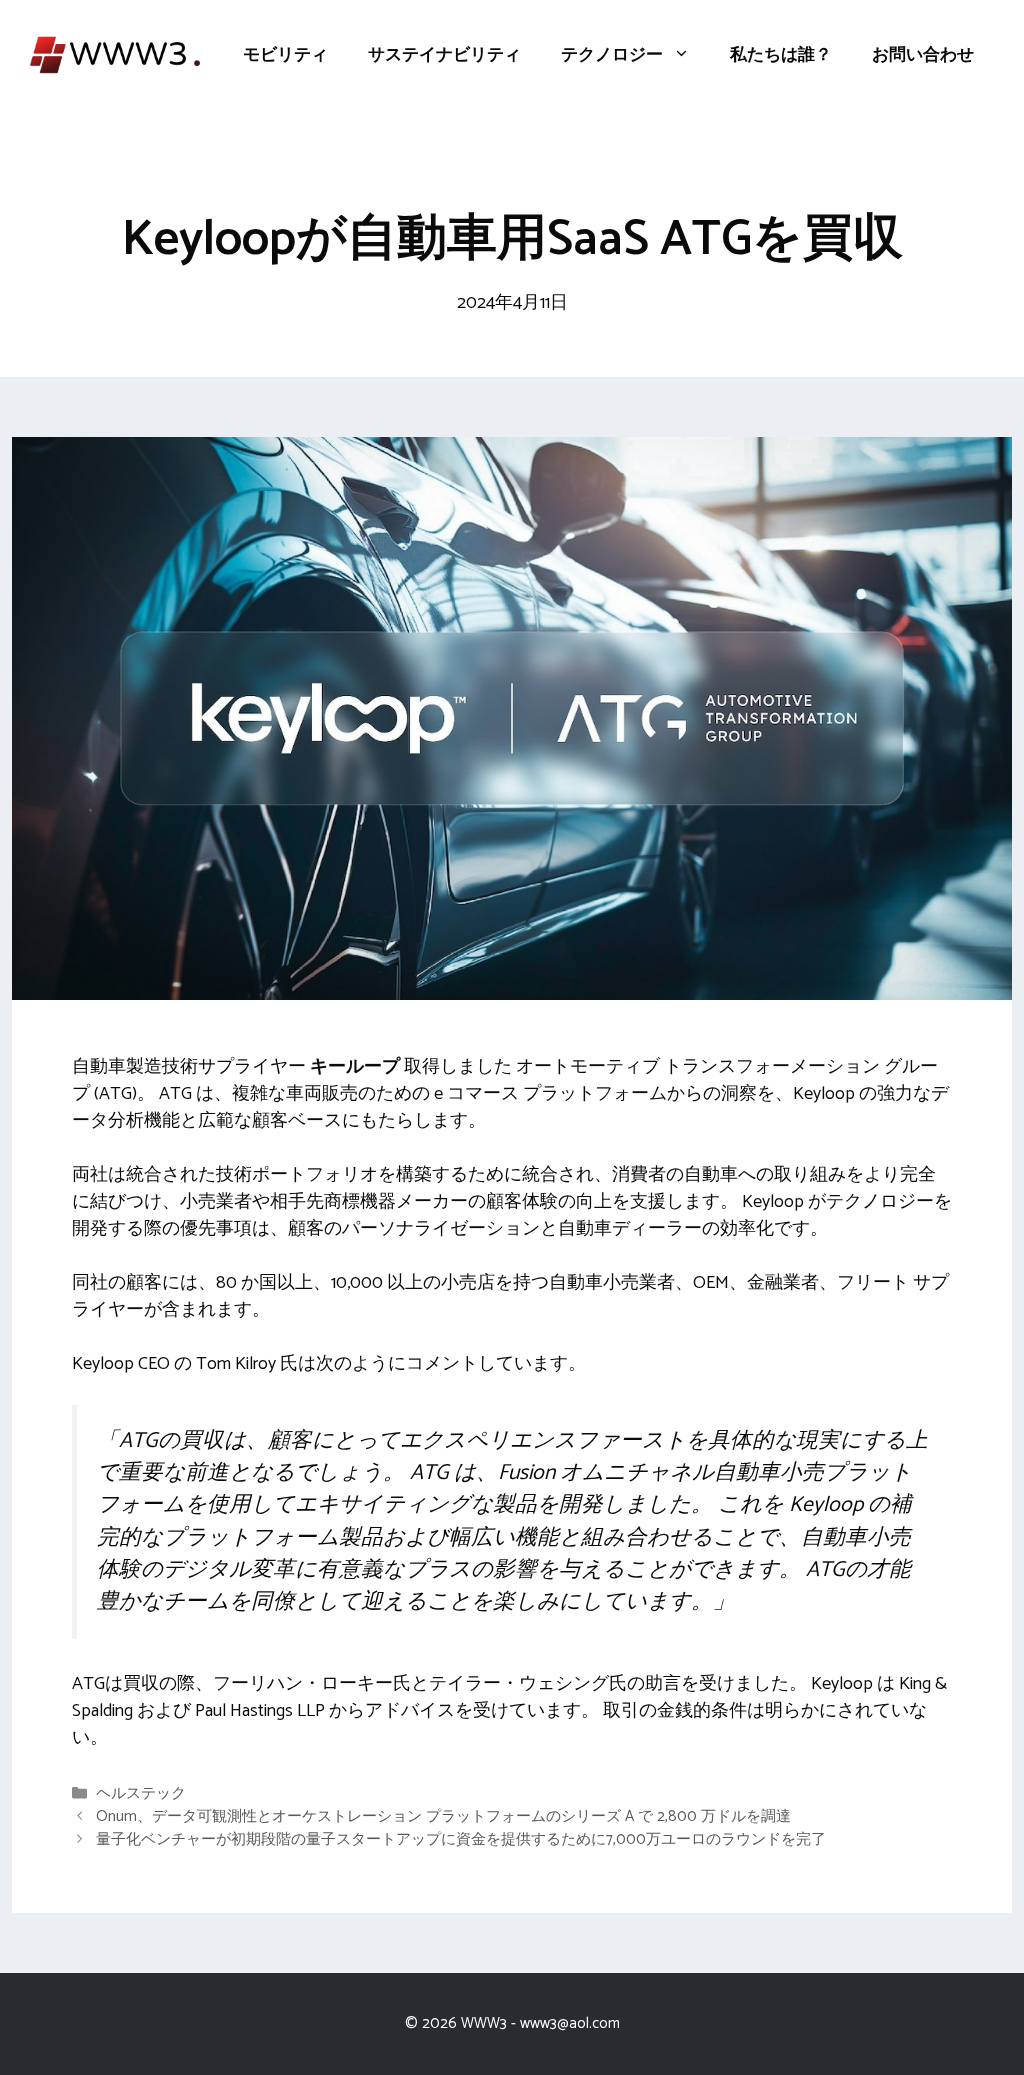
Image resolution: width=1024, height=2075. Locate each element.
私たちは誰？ (781, 55)
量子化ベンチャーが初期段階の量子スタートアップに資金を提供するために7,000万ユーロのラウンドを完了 (461, 1840)
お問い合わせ (923, 55)
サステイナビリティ (444, 55)
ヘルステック (141, 1793)
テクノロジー (612, 55)
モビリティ (285, 55)
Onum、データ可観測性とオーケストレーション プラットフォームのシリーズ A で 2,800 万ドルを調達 (443, 1816)
